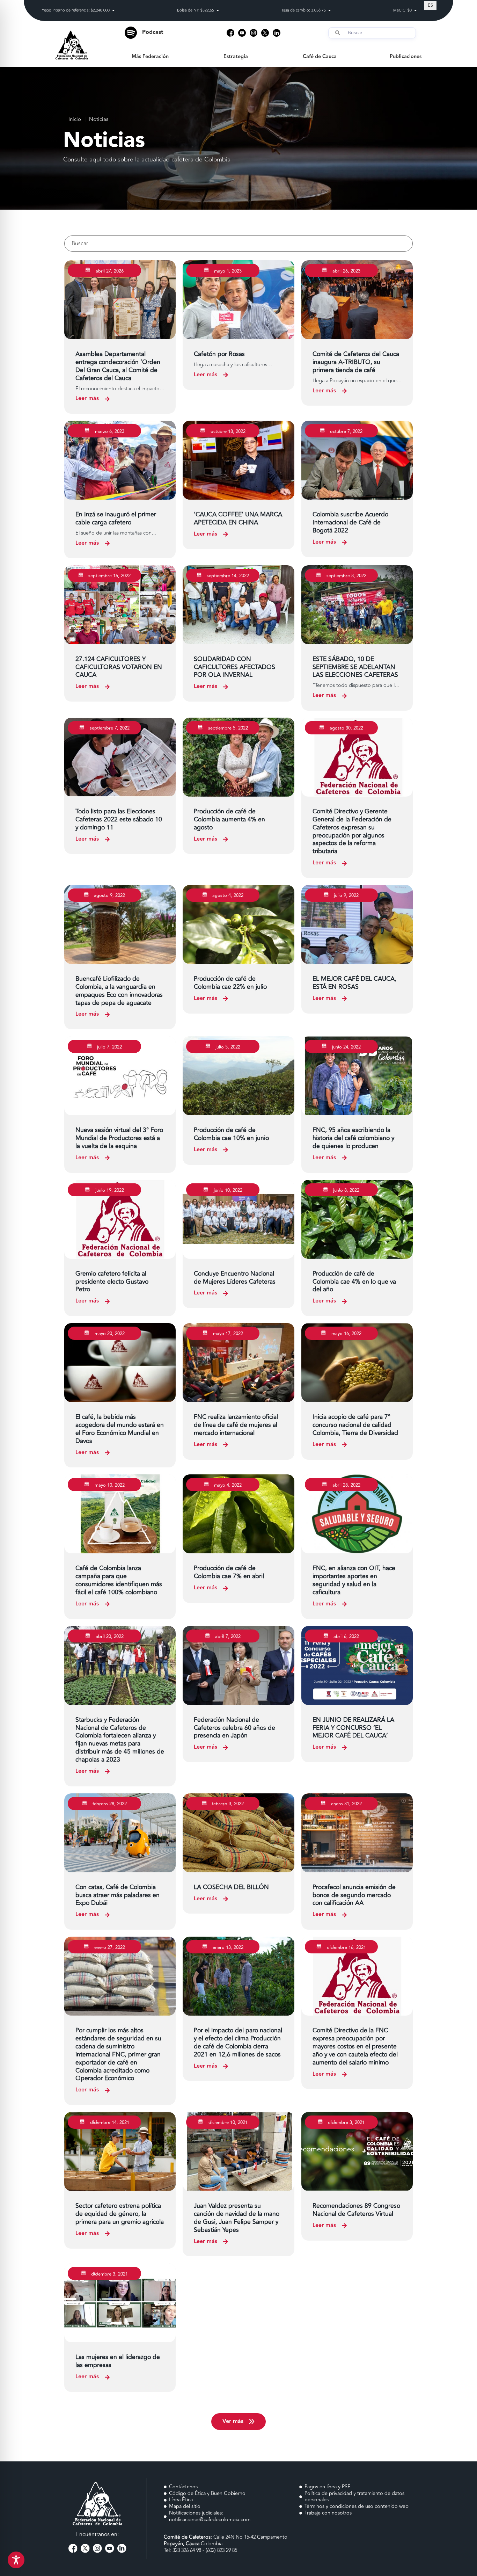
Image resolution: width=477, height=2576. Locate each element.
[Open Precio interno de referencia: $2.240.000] (113, 11)
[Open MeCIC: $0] (415, 11)
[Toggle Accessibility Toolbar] (16, 2560)
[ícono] (230, 33)
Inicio (75, 120)
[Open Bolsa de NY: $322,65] (218, 11)
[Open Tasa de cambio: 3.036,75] (329, 11)
